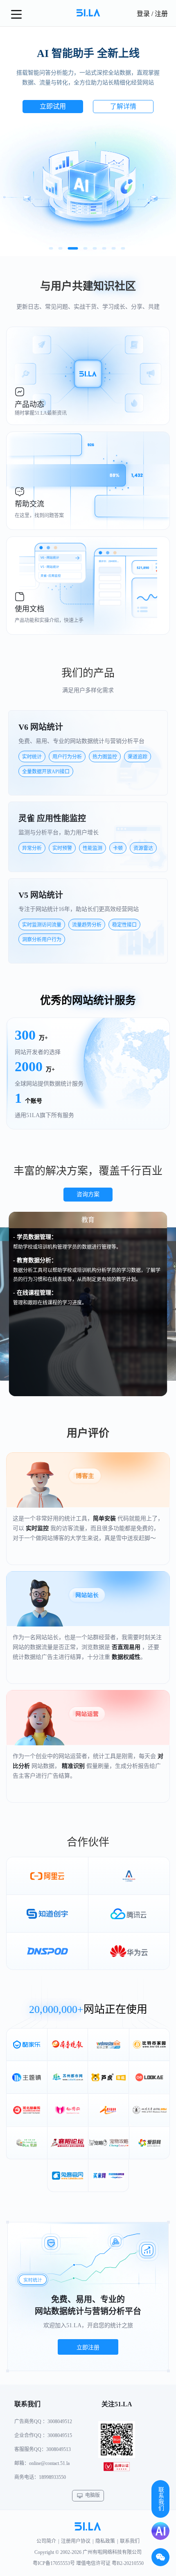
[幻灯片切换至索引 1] (51, 248)
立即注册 (88, 2347)
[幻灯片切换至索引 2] (61, 248)
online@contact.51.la (49, 2463)
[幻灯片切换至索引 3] (70, 248)
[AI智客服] (160, 2531)
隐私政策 (105, 2541)
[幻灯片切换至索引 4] (82, 248)
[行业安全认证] (117, 2468)
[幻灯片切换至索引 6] (104, 248)
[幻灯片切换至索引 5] (95, 248)
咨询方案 (88, 1194)
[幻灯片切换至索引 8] (123, 248)
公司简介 (46, 2541)
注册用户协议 (76, 2541)
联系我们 (130, 2541)
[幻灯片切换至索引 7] (114, 248)
